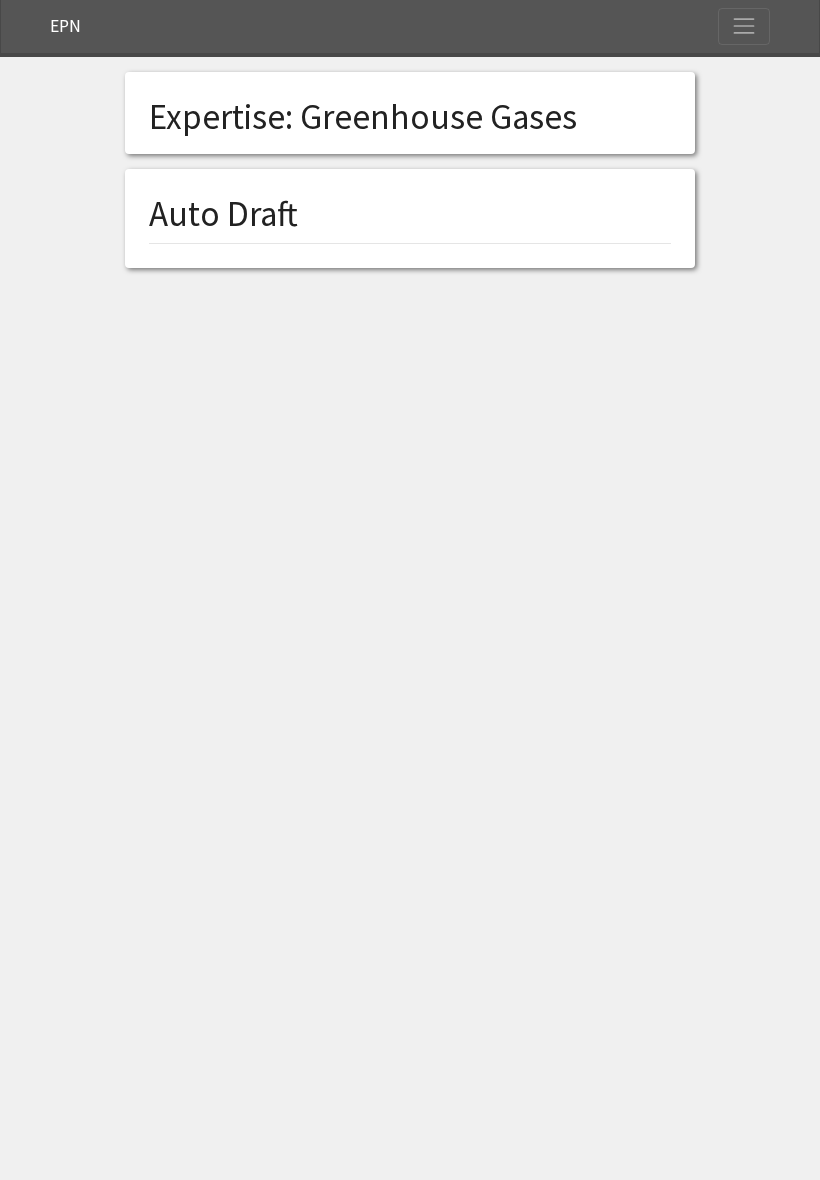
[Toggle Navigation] (744, 26)
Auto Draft (223, 214)
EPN (65, 26)
